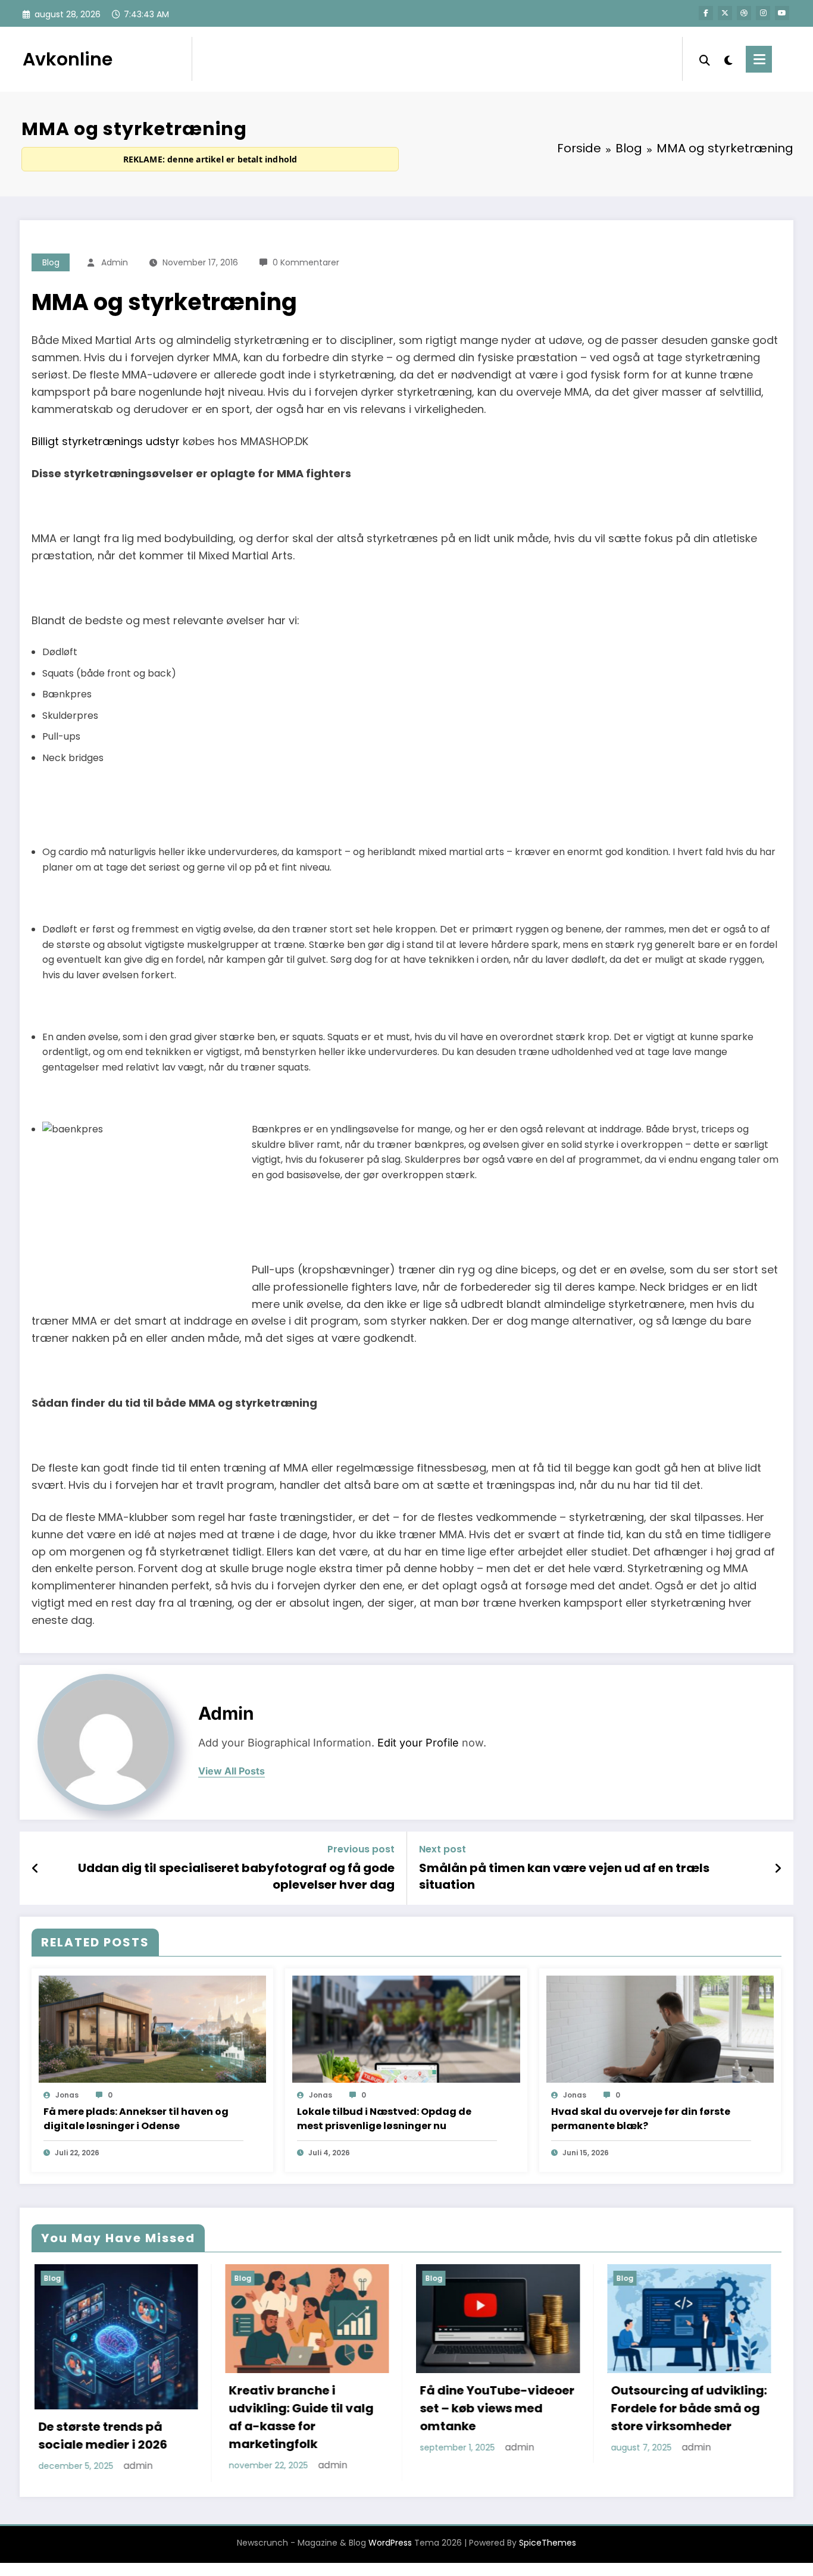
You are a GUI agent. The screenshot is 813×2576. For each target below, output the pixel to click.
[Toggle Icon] (759, 59)
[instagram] (763, 13)
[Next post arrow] (778, 1868)
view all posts (232, 1771)
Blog (51, 262)
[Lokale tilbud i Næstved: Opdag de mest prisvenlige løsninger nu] (406, 2029)
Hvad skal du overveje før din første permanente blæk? (641, 2119)
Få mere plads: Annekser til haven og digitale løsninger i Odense (136, 2119)
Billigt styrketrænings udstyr (106, 441)
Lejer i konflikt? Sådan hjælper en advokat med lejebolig (685, 2391)
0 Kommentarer (306, 262)
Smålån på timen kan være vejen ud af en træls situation (564, 1876)
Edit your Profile (418, 1743)
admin (115, 262)
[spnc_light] (728, 59)
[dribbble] (744, 13)
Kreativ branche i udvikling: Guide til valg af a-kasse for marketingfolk (108, 2417)
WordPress (390, 2542)
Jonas (67, 2095)
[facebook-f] (706, 13)
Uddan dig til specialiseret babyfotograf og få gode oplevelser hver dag (236, 1876)
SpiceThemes (548, 2542)
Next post (443, 1849)
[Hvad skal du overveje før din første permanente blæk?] (660, 2029)
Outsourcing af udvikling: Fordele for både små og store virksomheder (496, 2408)
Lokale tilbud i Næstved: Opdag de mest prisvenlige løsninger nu (384, 2119)
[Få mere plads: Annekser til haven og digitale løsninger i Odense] (152, 2029)
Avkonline (68, 59)
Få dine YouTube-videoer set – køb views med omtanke (304, 2408)
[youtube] (782, 13)
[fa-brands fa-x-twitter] (725, 13)
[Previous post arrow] (35, 1868)
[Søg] (705, 59)
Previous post (361, 1849)
